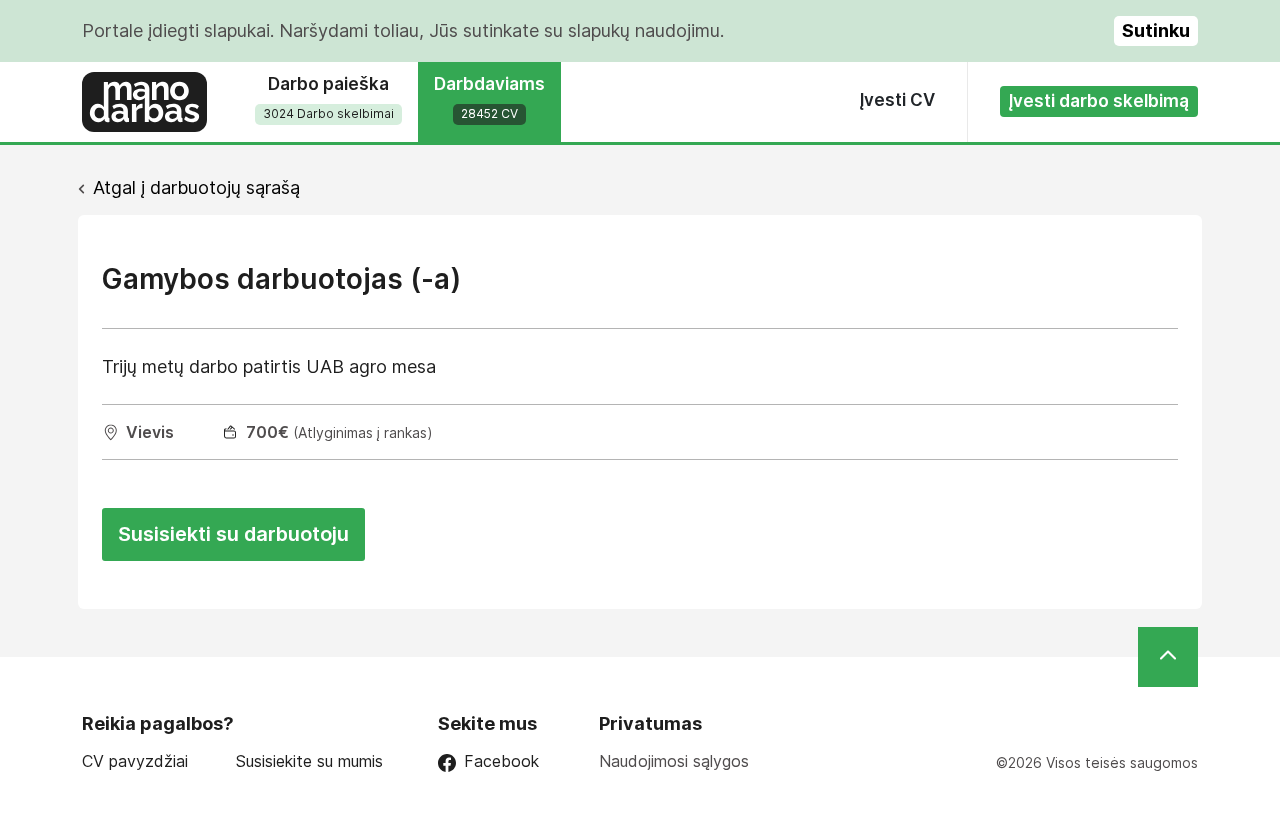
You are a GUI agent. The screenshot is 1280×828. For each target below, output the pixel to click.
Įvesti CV (897, 100)
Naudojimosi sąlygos (674, 761)
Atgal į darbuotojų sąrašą (196, 187)
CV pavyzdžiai (135, 761)
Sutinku (1156, 30)
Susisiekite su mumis (309, 761)
